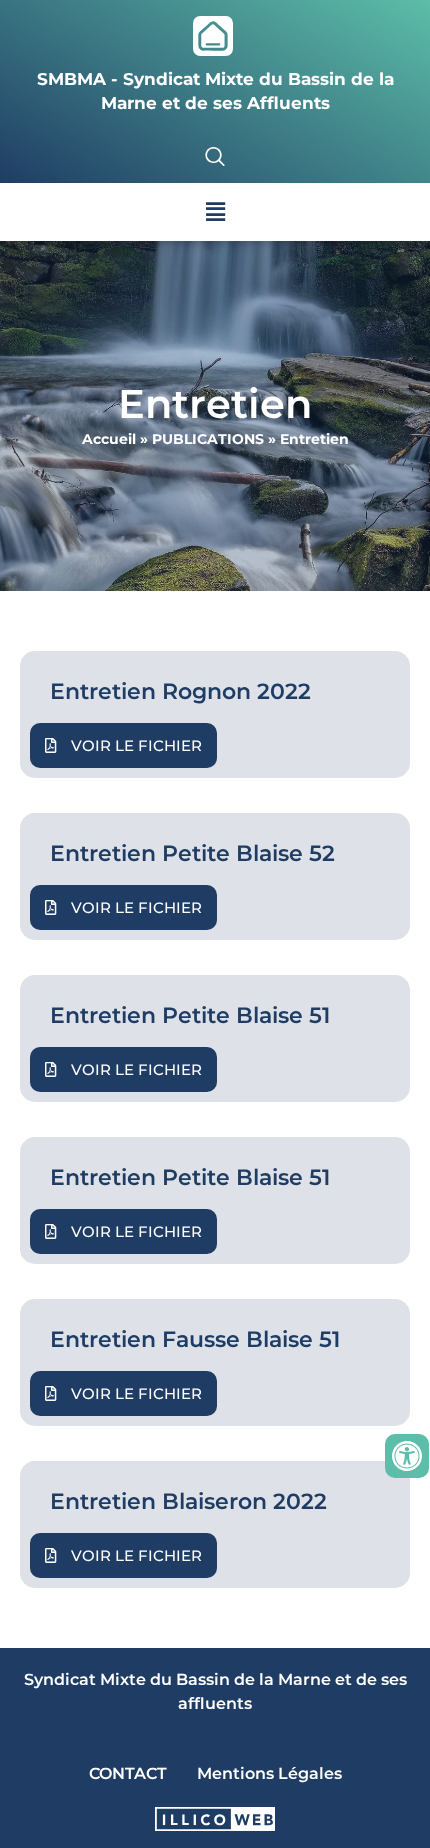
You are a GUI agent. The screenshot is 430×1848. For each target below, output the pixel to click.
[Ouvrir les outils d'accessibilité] (407, 1456)
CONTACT (128, 1773)
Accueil (109, 439)
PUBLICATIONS (208, 439)
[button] (215, 212)
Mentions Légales (269, 1773)
